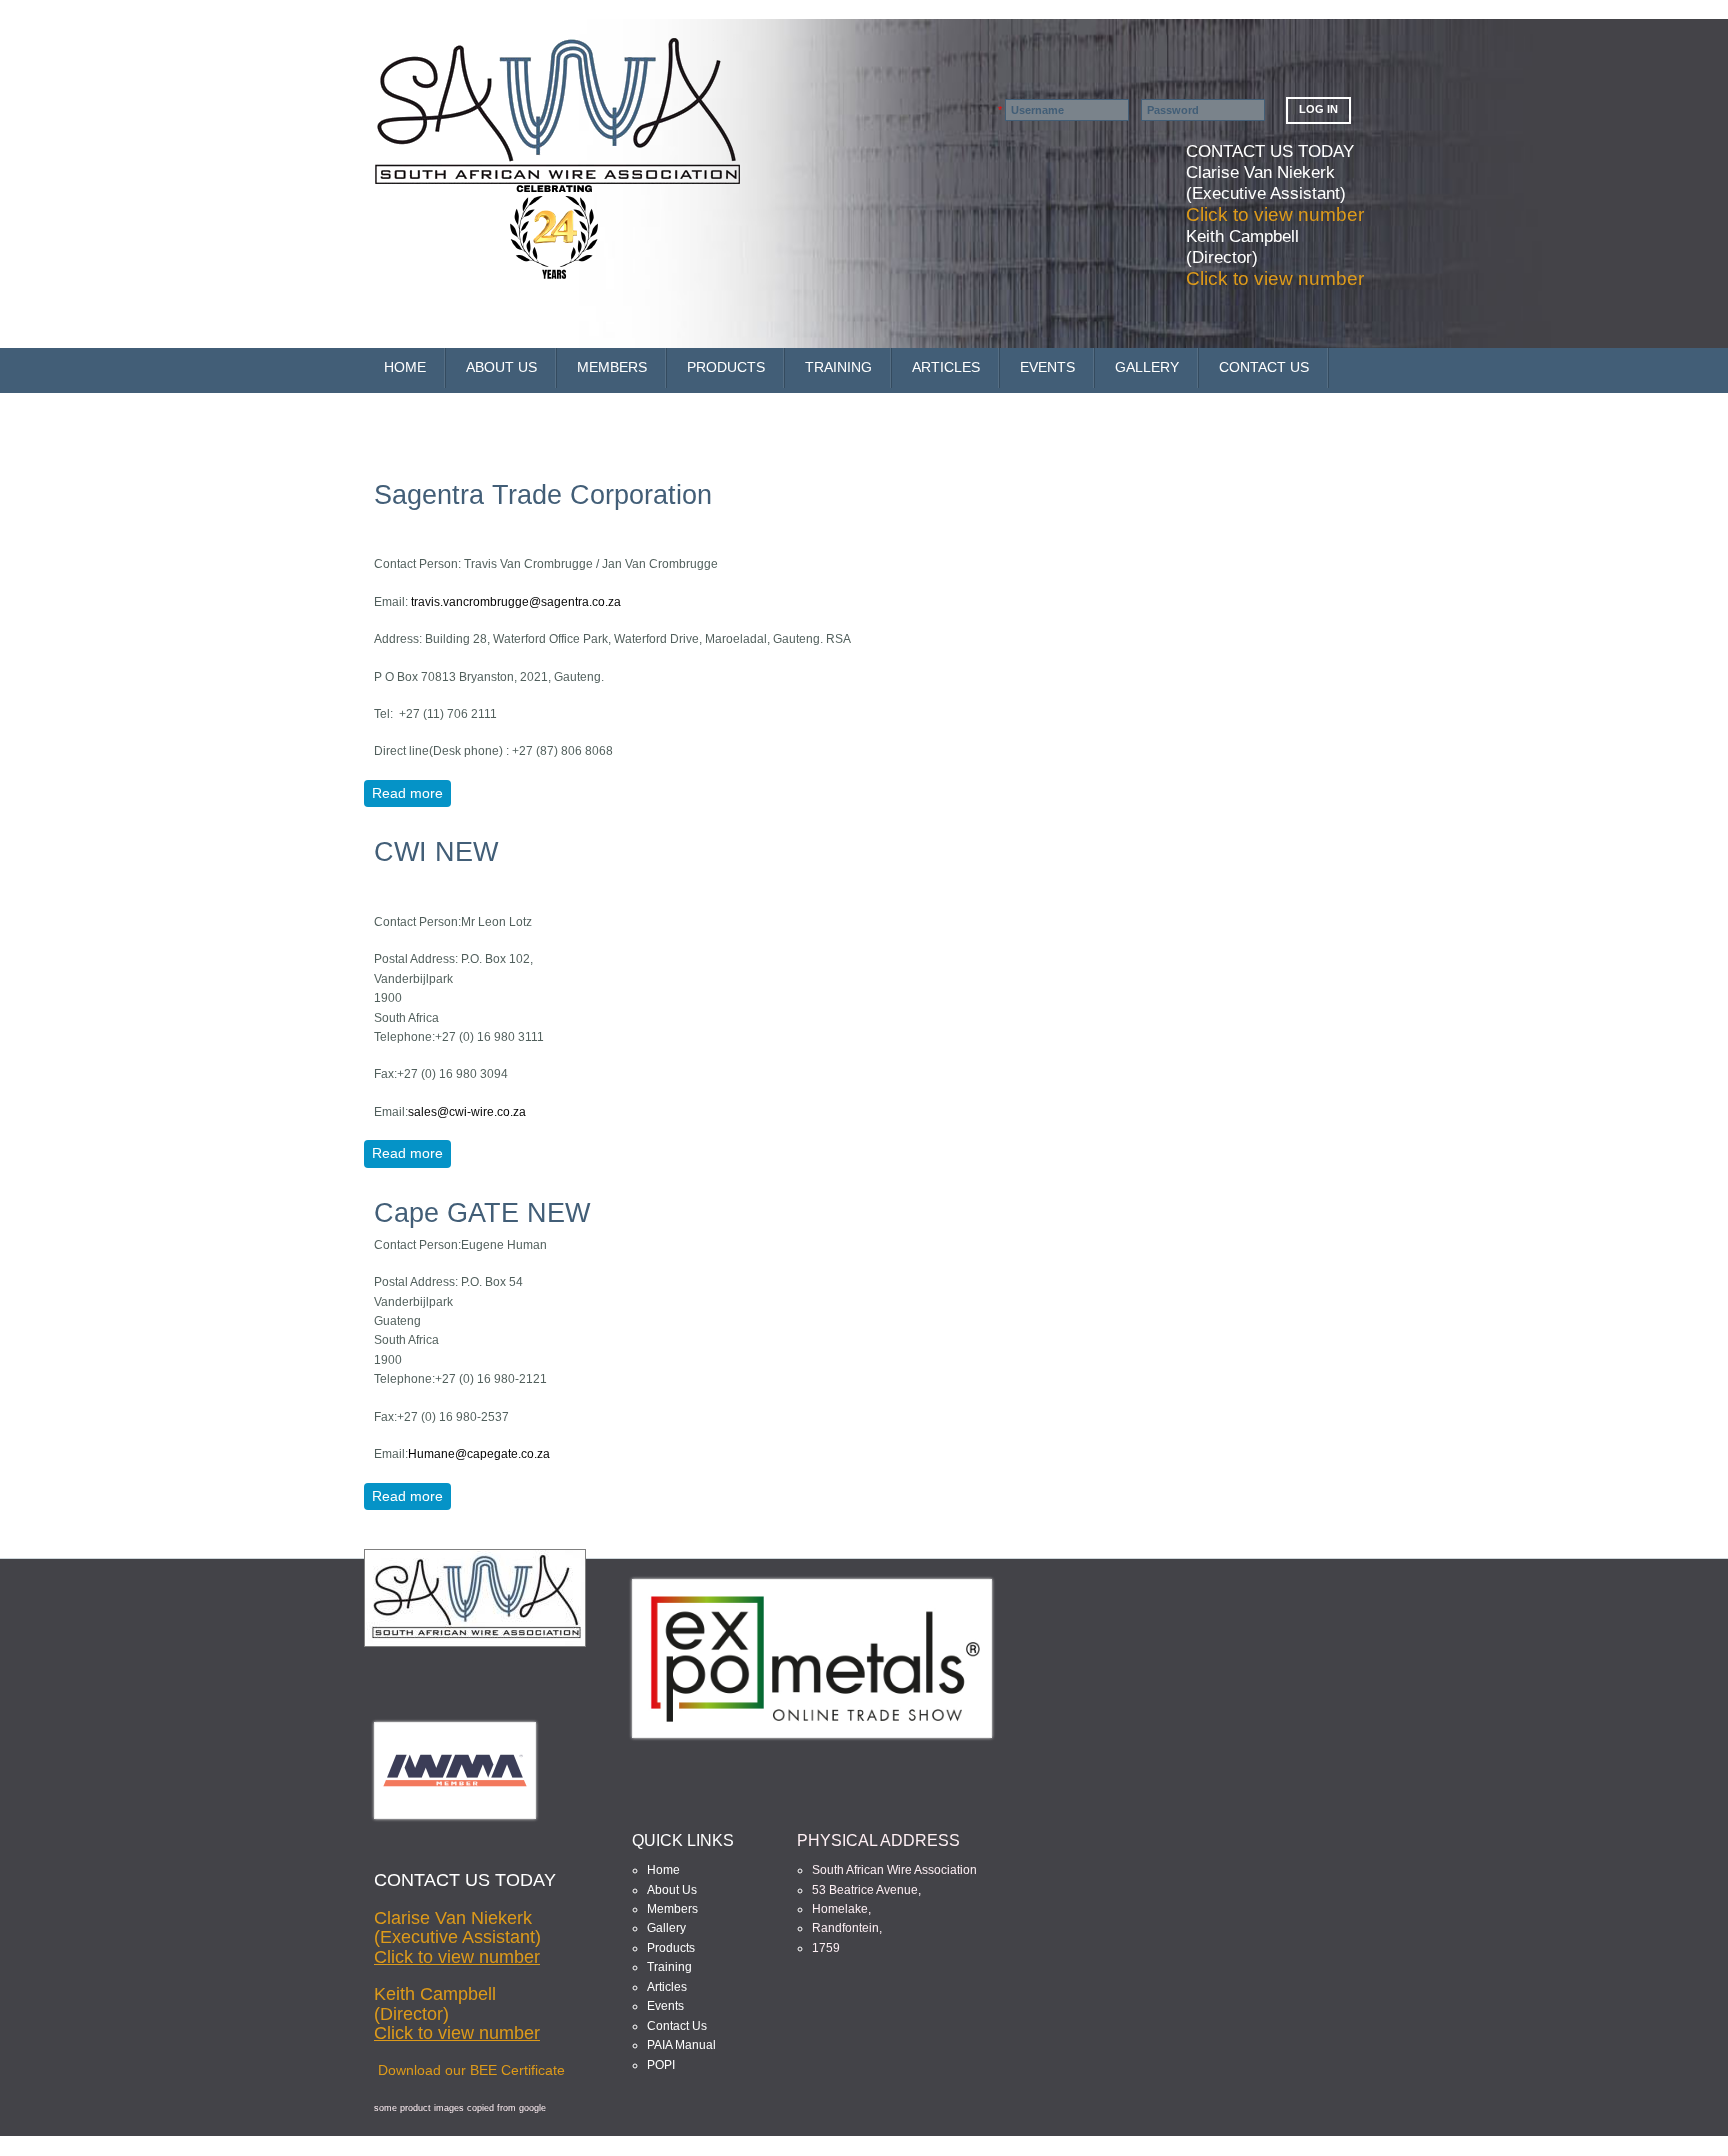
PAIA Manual (681, 2045)
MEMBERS (612, 367)
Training (669, 1967)
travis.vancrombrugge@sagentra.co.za (516, 602)
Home (405, 367)
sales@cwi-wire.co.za (467, 1112)
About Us (501, 367)
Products (726, 367)
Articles (946, 367)
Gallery (1147, 367)
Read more (411, 793)
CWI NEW (436, 852)
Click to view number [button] (1275, 214)
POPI (661, 2065)
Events (1047, 367)
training (838, 367)
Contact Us (1264, 367)
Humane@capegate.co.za (479, 1454)
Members (672, 1909)
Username (973, 110)
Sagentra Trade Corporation (543, 495)
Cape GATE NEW (482, 1213)
